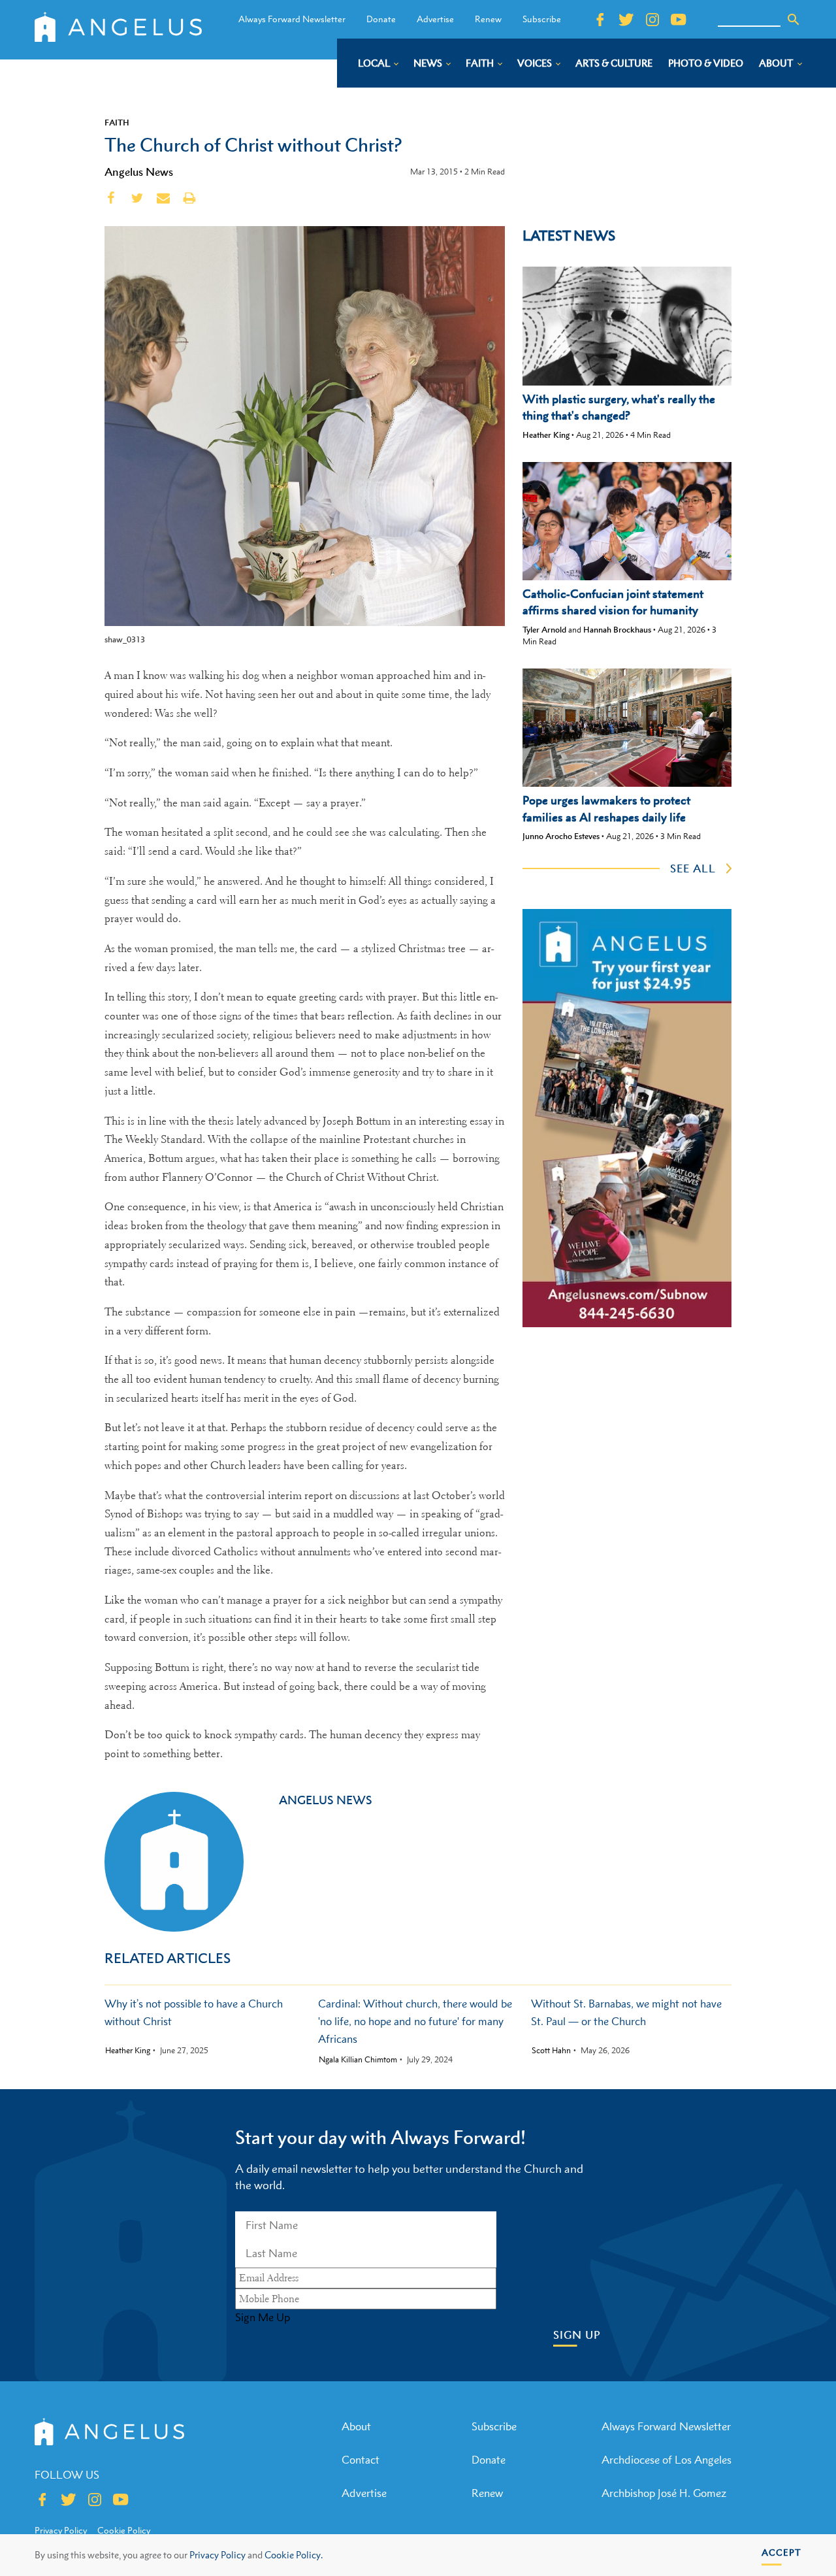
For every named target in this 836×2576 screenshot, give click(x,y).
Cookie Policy (124, 2530)
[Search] (794, 20)
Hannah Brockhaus (617, 630)
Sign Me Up (263, 2317)
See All (693, 868)
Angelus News (139, 172)
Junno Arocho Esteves (561, 836)
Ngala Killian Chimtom (358, 2060)
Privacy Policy (217, 2555)
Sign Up (577, 2335)
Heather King (546, 435)
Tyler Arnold (544, 630)
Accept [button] (781, 2552)
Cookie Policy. (294, 2555)
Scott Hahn (551, 2051)
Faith (117, 122)
